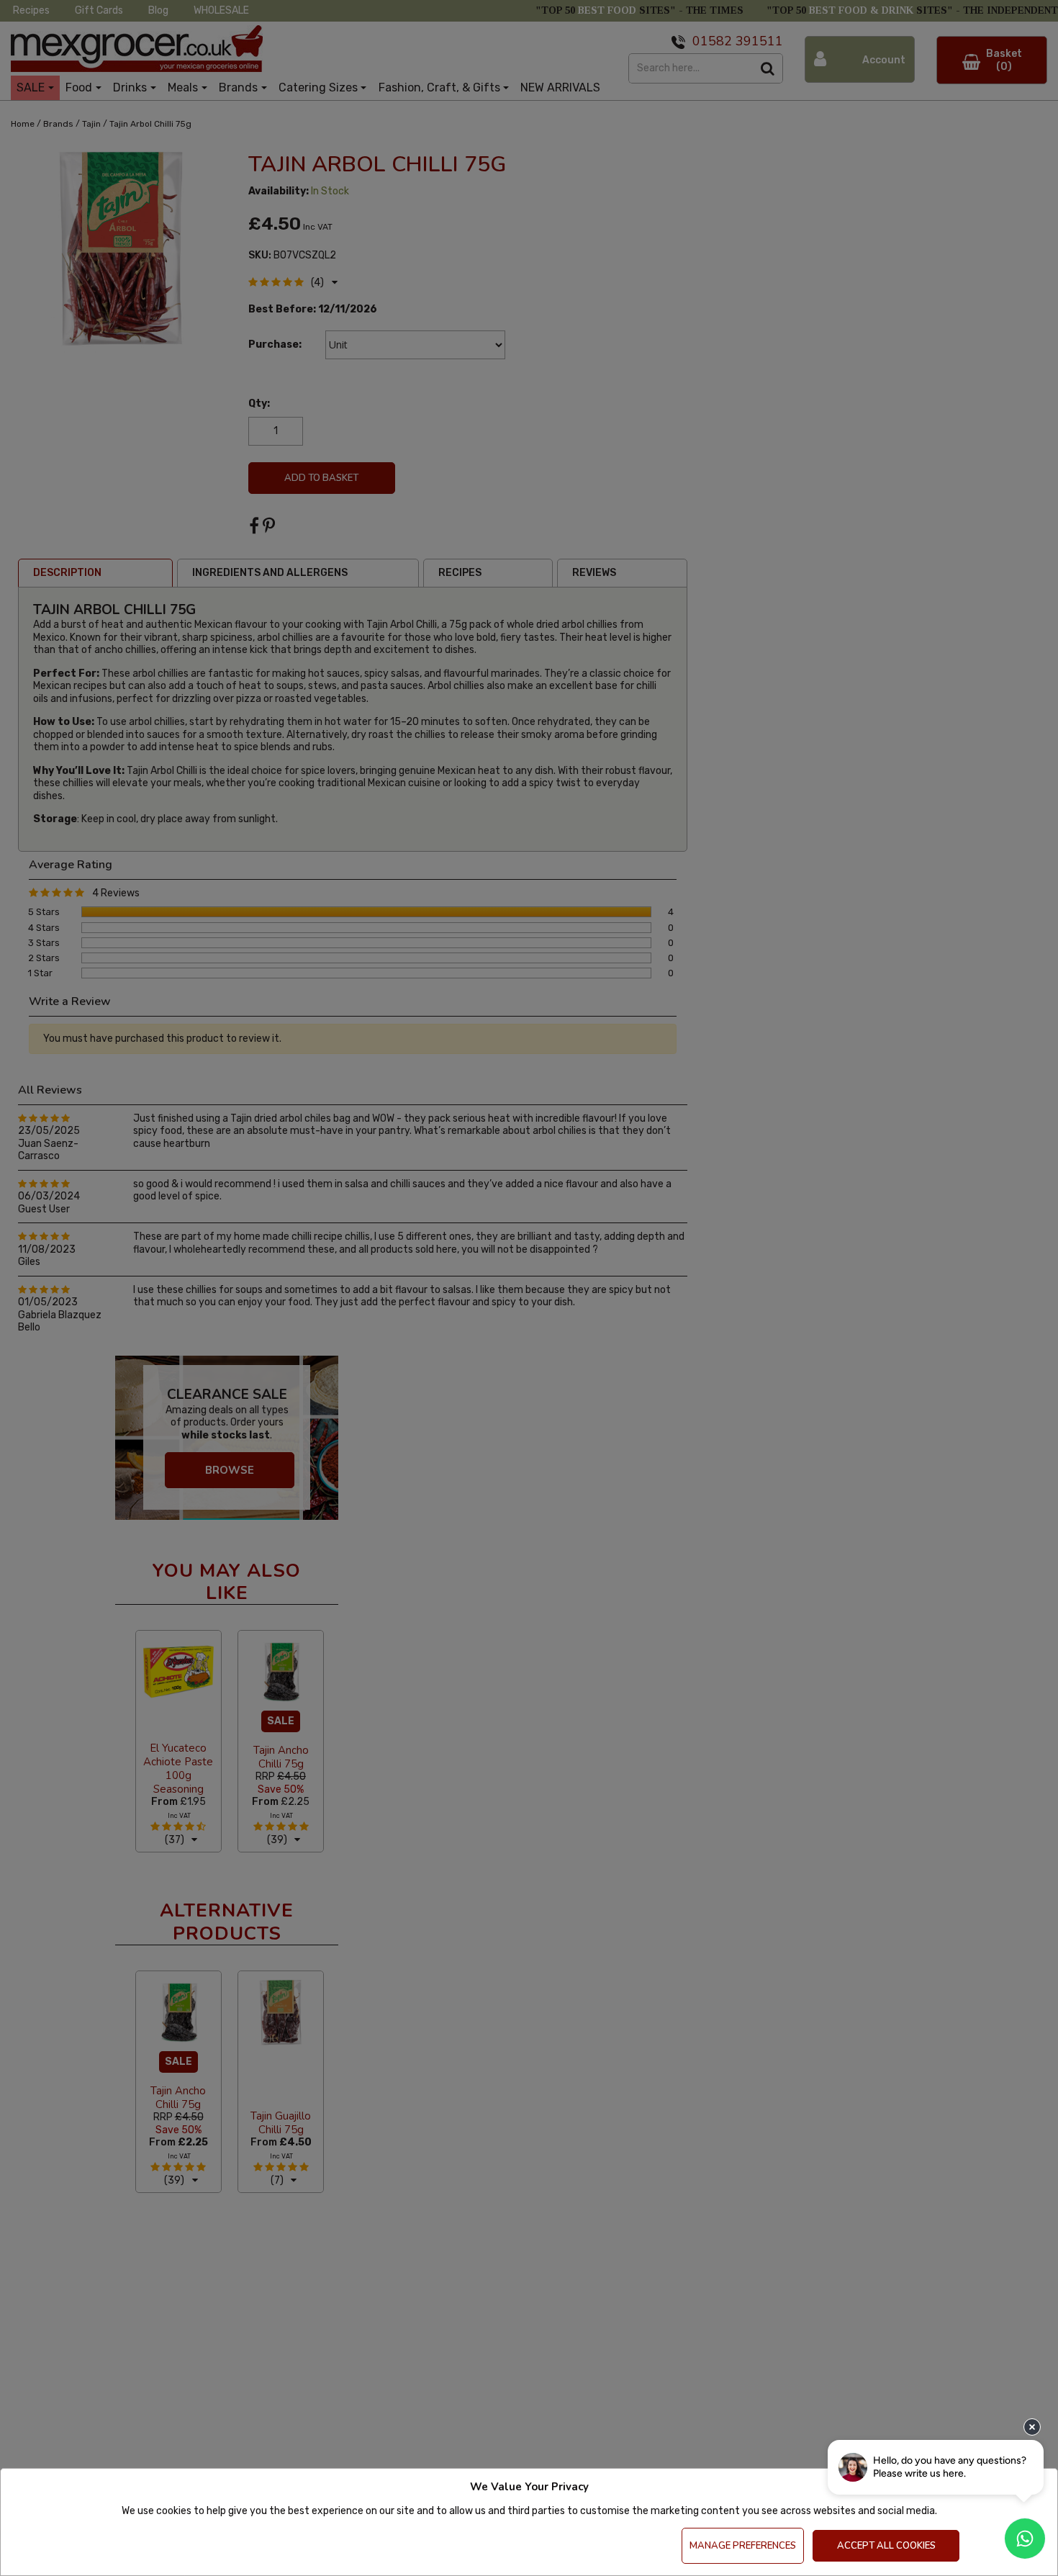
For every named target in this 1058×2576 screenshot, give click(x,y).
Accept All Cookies (886, 2546)
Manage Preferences (743, 2546)
